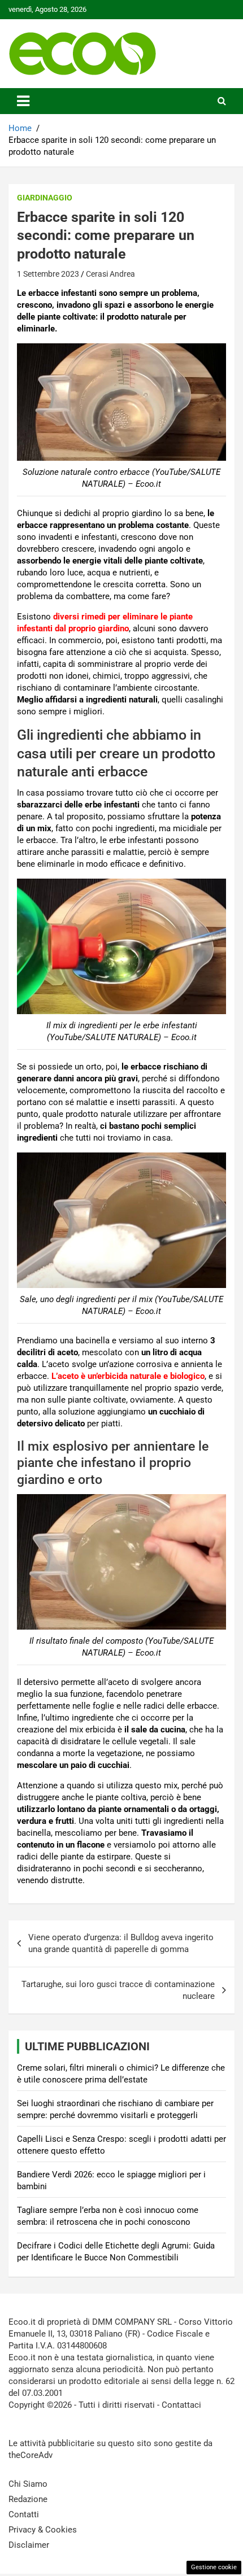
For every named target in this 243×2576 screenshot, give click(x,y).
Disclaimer (29, 2545)
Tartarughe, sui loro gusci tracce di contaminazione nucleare (118, 1990)
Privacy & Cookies (43, 2530)
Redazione (28, 2499)
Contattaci (181, 2405)
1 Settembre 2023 (48, 274)
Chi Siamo (28, 2484)
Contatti (24, 2514)
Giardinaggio (45, 198)
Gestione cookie (214, 2567)
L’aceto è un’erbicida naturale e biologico (128, 1376)
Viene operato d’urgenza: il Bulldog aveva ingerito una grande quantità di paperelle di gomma (121, 1943)
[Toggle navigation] (23, 101)
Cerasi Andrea (110, 274)
